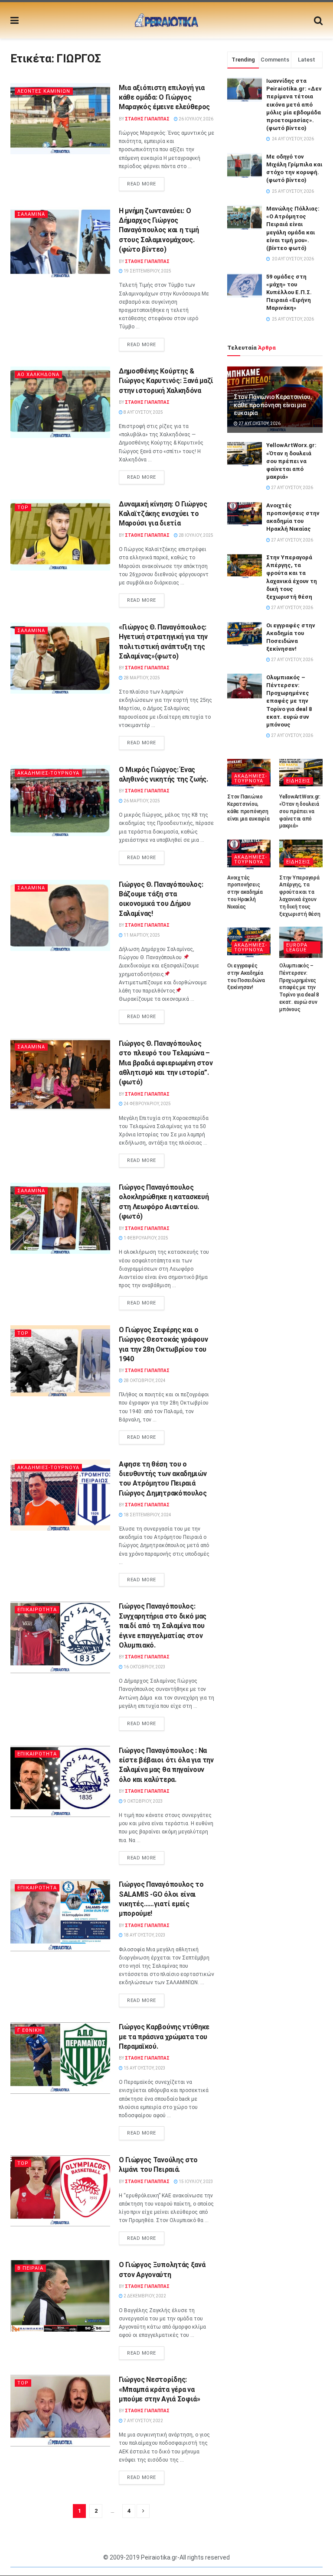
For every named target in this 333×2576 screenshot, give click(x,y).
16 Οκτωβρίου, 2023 (144, 1667)
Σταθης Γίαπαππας (147, 119)
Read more (142, 184)
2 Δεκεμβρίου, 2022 (144, 2296)
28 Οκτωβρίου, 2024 (144, 1380)
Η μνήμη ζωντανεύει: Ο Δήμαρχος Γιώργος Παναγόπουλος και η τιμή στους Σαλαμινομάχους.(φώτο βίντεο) (159, 230)
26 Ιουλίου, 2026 (196, 119)
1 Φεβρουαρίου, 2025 (145, 1238)
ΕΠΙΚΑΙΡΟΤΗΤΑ (37, 1610)
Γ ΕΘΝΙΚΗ (30, 2030)
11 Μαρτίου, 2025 (141, 935)
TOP (23, 508)
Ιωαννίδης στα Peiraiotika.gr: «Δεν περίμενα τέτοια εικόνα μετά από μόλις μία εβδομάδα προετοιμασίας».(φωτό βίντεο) (294, 104)
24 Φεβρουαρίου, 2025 (147, 1104)
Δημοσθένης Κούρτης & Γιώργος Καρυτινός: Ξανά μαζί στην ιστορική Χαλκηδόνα (166, 381)
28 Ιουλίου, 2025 (196, 535)
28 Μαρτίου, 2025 (141, 678)
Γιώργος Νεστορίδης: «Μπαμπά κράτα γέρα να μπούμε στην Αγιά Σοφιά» (160, 2389)
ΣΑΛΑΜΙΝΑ (31, 214)
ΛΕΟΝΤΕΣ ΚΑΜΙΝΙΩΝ (44, 91)
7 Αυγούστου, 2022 (143, 2421)
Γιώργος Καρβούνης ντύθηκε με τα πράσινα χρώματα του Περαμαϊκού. (164, 2037)
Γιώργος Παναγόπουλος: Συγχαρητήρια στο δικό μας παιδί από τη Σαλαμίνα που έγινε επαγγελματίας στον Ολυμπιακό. (163, 1626)
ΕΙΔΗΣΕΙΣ (298, 781)
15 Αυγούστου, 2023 (144, 2068)
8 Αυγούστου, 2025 (143, 412)
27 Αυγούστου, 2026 (259, 423)
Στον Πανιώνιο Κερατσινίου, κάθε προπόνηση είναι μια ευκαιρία (273, 405)
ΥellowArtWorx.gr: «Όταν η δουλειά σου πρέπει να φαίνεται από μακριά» (291, 461)
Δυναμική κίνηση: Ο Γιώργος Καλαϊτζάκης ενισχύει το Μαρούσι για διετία (163, 514)
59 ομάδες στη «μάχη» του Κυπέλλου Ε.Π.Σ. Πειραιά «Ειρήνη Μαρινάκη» (289, 292)
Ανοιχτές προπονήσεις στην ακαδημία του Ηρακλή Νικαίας (245, 892)
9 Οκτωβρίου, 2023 (143, 1801)
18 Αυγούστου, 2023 (144, 1935)
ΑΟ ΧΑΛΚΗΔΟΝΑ (38, 375)
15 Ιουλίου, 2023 (196, 2182)
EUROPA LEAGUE (297, 947)
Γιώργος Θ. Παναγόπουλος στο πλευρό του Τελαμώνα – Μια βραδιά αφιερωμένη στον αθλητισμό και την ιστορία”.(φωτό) (166, 1063)
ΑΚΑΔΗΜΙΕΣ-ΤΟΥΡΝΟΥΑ (48, 773)
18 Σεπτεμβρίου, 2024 (147, 1515)
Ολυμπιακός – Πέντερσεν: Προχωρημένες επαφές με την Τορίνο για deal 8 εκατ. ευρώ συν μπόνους (289, 701)
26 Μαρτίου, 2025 (141, 801)
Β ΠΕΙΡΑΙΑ (30, 2268)
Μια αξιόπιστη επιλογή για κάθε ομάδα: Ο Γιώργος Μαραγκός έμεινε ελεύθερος (164, 97)
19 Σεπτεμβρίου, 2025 (147, 271)
